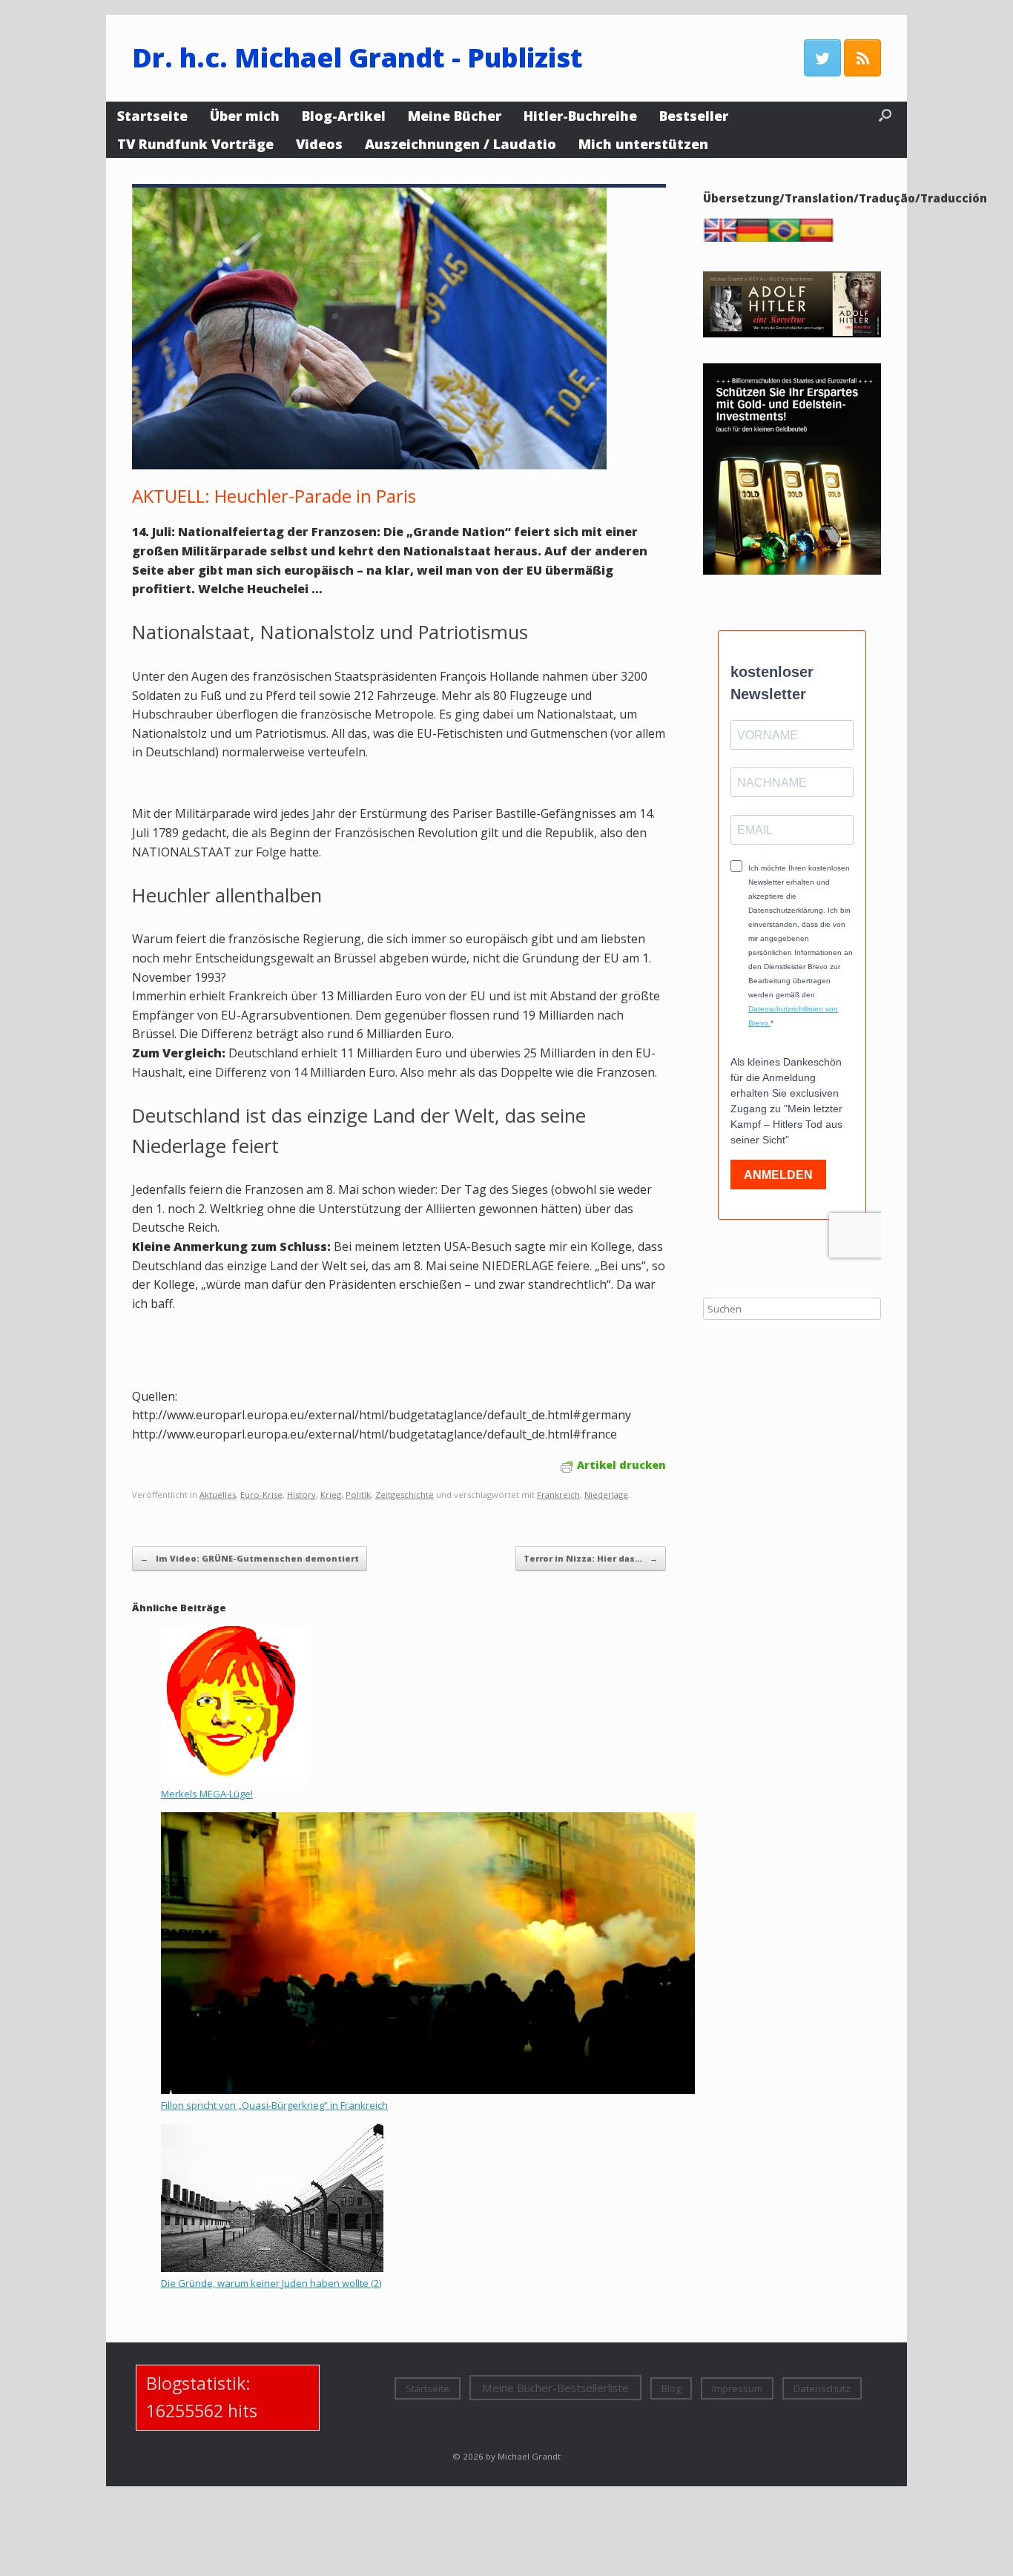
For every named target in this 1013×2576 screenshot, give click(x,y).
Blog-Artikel (344, 116)
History (301, 1495)
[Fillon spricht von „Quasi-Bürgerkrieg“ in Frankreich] (428, 2090)
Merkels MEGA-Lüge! (207, 1794)
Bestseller (694, 116)
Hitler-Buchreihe (580, 116)
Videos (319, 144)
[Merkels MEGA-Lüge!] (235, 1779)
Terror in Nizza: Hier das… (591, 1558)
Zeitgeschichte (405, 1495)
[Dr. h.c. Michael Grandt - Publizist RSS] (862, 58)
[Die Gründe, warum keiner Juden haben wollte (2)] (272, 2268)
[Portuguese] (788, 238)
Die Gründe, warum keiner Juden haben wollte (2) (271, 2283)
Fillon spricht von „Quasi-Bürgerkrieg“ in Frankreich (274, 2105)
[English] (724, 238)
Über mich (245, 116)
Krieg (331, 1495)
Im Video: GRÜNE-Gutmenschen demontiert (250, 1558)
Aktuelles (218, 1495)
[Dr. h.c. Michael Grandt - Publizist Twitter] (822, 58)
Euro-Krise (261, 1495)
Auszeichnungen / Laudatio (461, 144)
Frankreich (558, 1495)
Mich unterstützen (643, 144)
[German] (756, 238)
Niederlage (606, 1495)
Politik (358, 1495)
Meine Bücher (455, 116)
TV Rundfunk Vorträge (195, 144)
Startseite (152, 116)
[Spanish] (819, 238)
